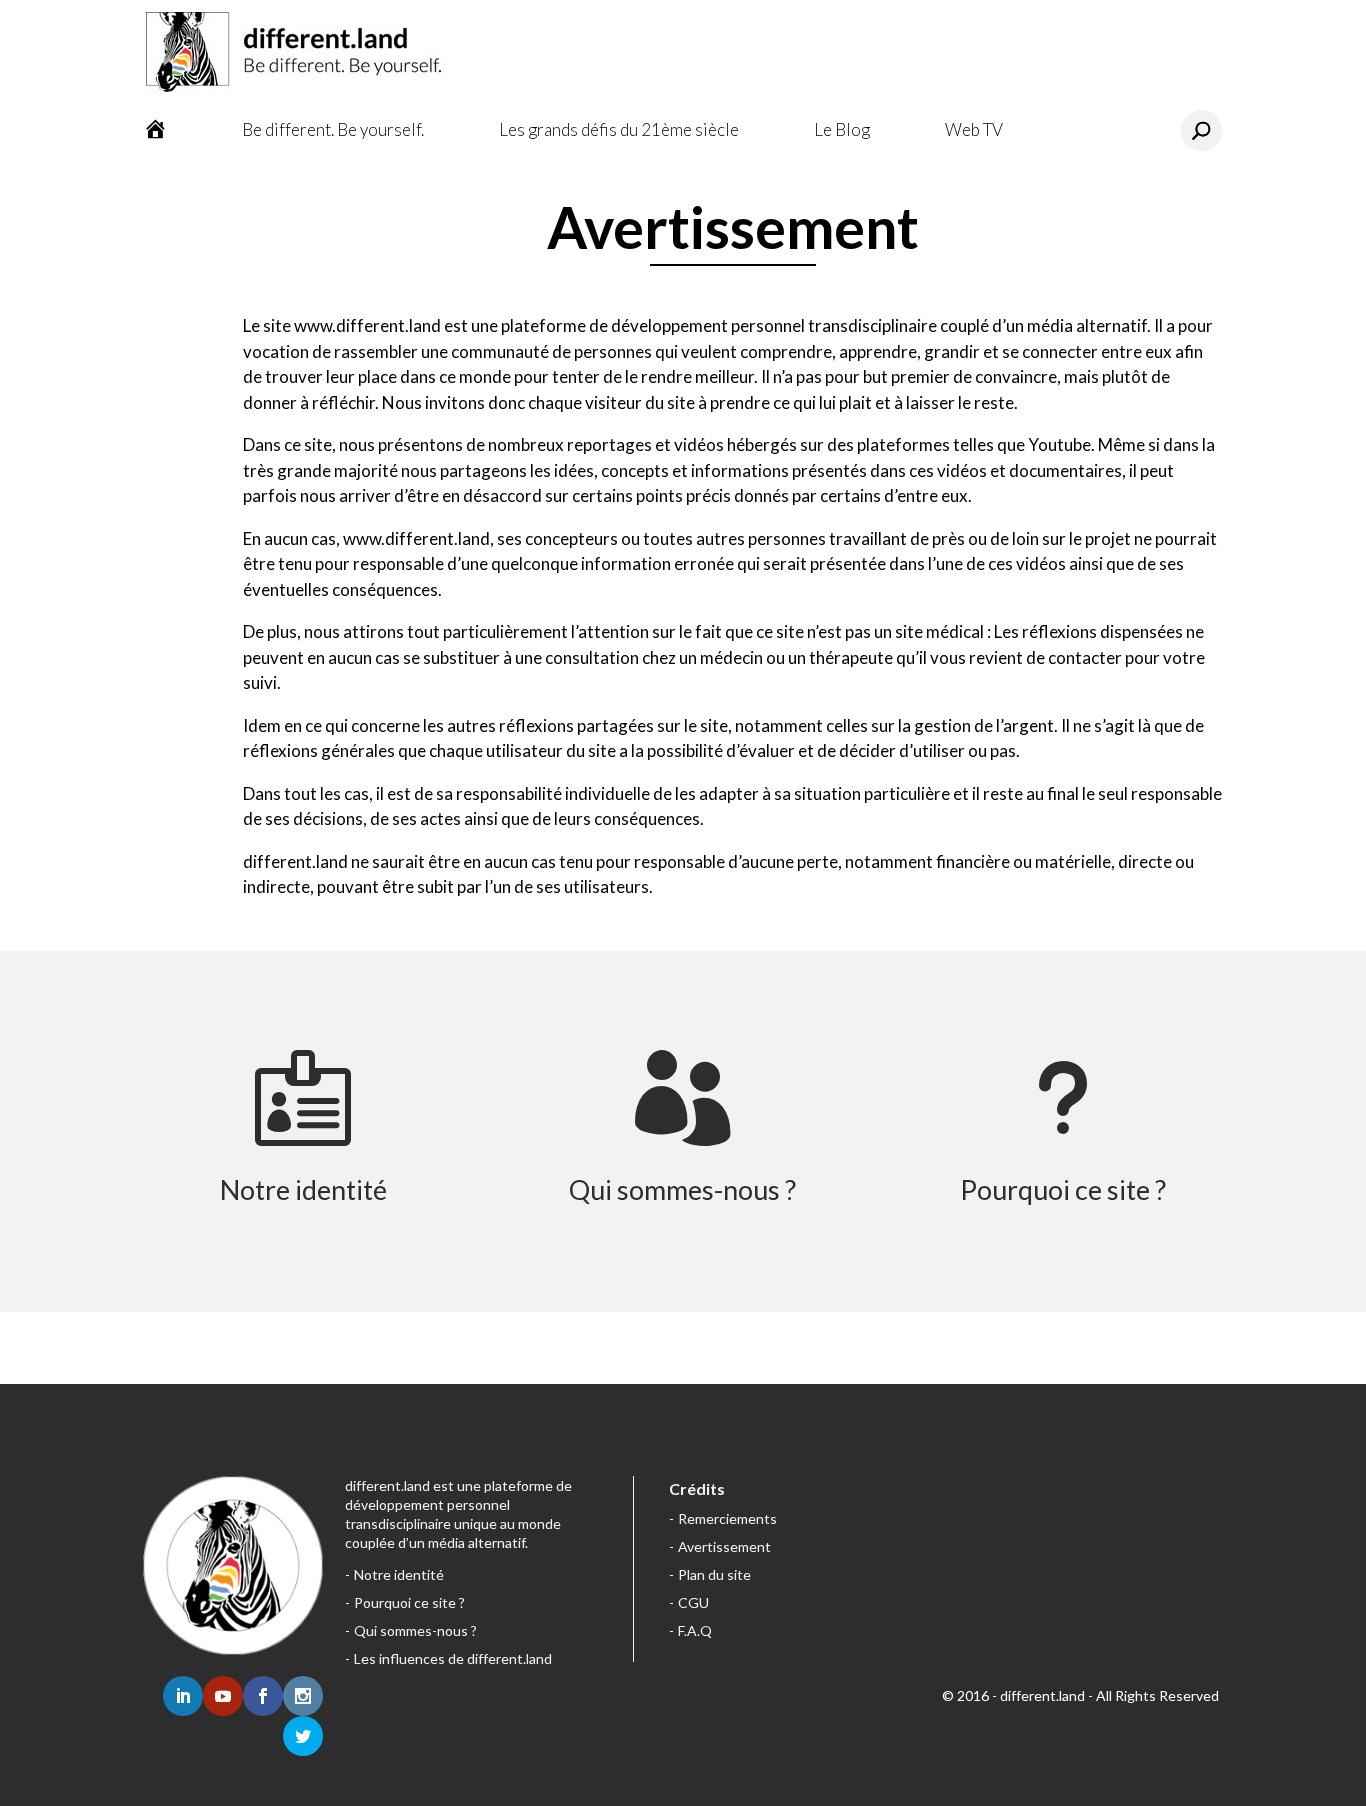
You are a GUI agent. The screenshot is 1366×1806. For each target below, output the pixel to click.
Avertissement (724, 1546)
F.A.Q (695, 1630)
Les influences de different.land (453, 1658)
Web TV (974, 129)
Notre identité (303, 1189)
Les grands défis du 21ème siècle (619, 129)
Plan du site (714, 1574)
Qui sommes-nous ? (682, 1189)
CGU (693, 1602)
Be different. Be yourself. (333, 129)
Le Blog (842, 129)
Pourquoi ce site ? (1063, 1189)
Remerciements (727, 1518)
